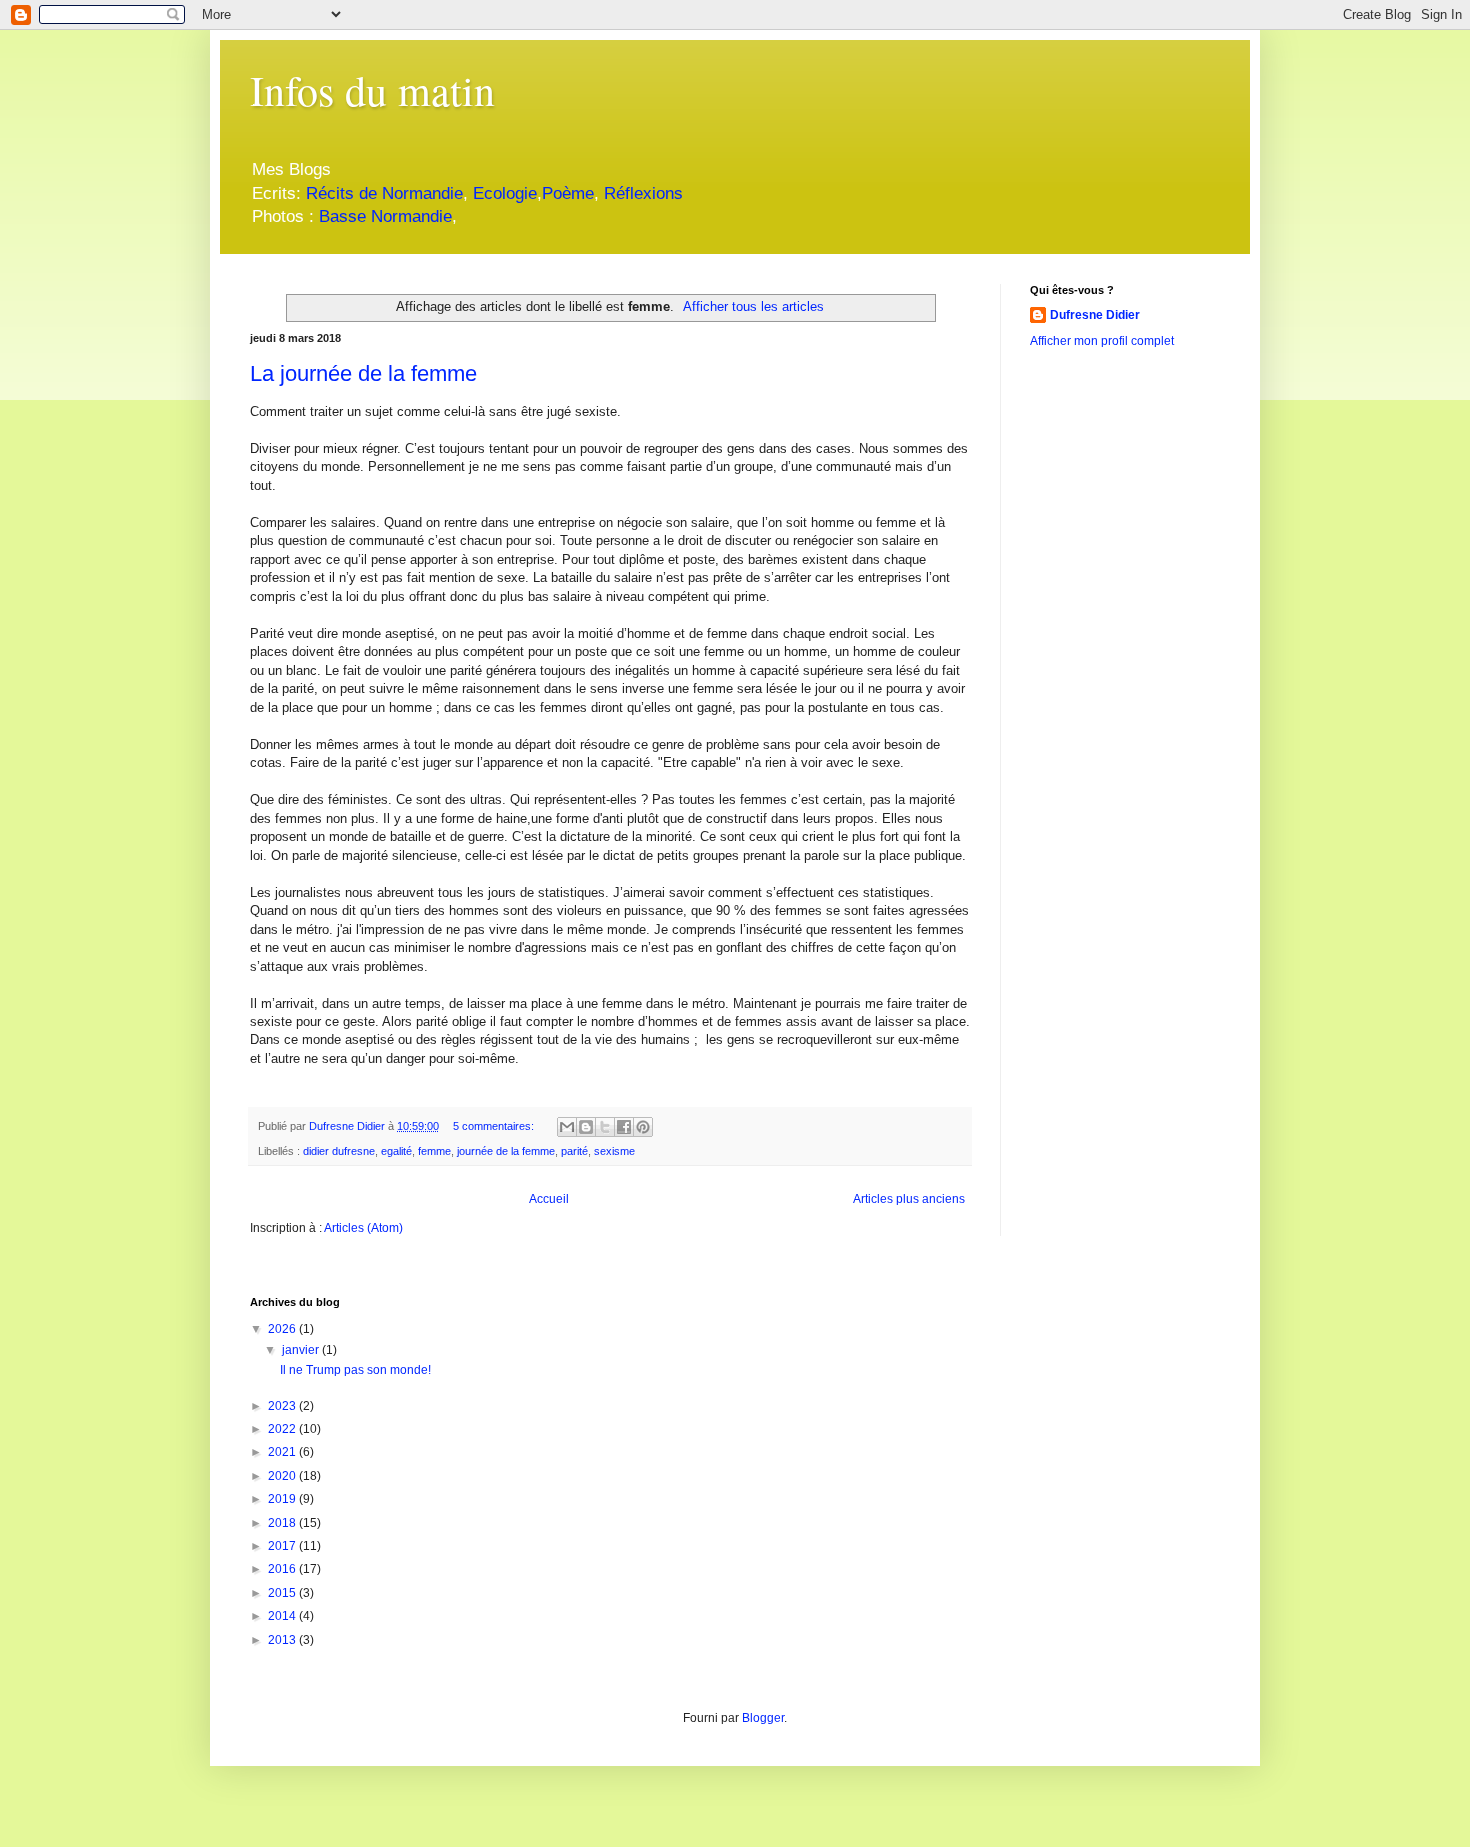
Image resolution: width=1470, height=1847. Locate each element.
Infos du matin (372, 90)
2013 (283, 1640)
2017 (283, 1546)
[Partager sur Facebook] (624, 1127)
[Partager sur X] (605, 1127)
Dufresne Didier (1095, 315)
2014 (283, 1616)
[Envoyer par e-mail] (567, 1127)
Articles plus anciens (909, 1199)
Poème (568, 193)
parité (574, 1151)
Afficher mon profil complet (1102, 341)
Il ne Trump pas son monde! (355, 1370)
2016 (283, 1569)
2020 (283, 1476)
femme (434, 1151)
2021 (283, 1452)
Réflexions (643, 193)
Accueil (549, 1199)
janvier (302, 1350)
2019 (283, 1499)
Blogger (763, 1718)
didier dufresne (339, 1151)
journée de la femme (506, 1151)
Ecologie (505, 193)
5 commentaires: (495, 1126)
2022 (283, 1429)
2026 (283, 1329)
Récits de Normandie (384, 193)
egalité (396, 1151)
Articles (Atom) (363, 1228)
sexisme (614, 1151)
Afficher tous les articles (753, 306)
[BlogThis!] (586, 1127)
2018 (283, 1523)
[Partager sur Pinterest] (643, 1127)
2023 (283, 1406)
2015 (283, 1593)
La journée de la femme (363, 373)
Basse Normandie (383, 216)
